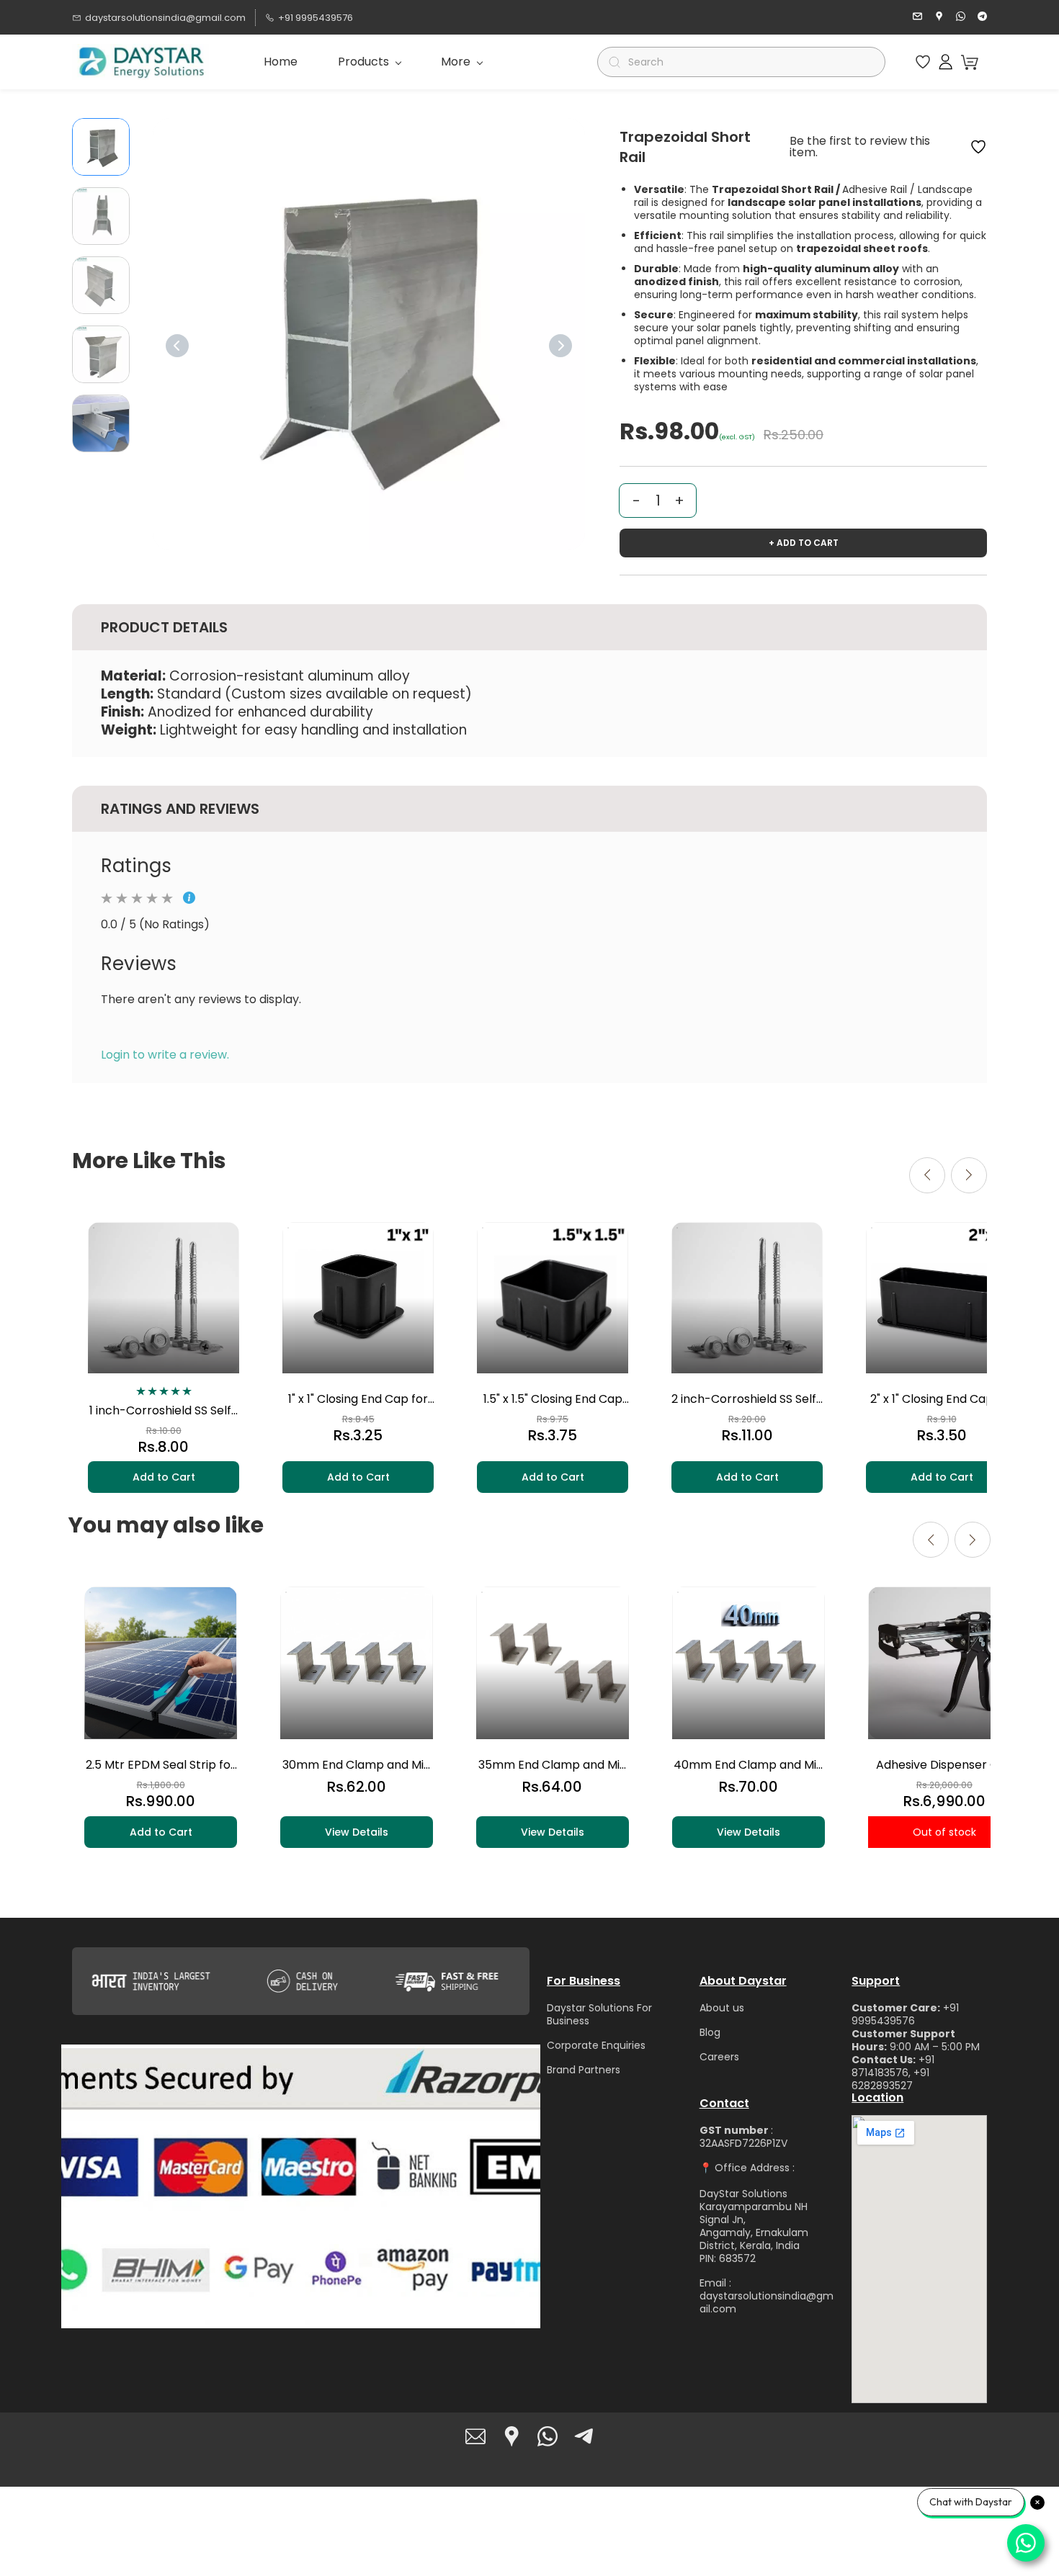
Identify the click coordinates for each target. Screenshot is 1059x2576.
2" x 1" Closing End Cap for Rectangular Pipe (942, 1399)
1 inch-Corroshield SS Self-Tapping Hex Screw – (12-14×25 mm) (164, 1411)
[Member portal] (946, 62)
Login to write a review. (165, 1055)
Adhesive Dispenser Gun (944, 1765)
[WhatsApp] (548, 2436)
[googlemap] (939, 18)
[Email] (475, 2436)
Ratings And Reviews (180, 809)
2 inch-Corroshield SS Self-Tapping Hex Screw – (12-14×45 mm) (747, 1399)
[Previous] (177, 346)
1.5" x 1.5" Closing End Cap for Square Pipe (553, 1399)
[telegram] (982, 18)
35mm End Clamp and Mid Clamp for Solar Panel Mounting (553, 1765)
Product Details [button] (164, 627)
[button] (923, 62)
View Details (357, 1832)
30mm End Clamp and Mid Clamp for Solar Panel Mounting (357, 1765)
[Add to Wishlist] (978, 147)
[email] (917, 18)
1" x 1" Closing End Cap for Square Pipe (358, 1399)
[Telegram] (584, 2436)
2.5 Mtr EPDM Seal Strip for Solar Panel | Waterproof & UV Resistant (161, 1765)
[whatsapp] (961, 18)
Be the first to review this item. (860, 147)
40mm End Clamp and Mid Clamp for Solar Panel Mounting (749, 1765)
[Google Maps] (511, 2436)
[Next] (560, 346)
